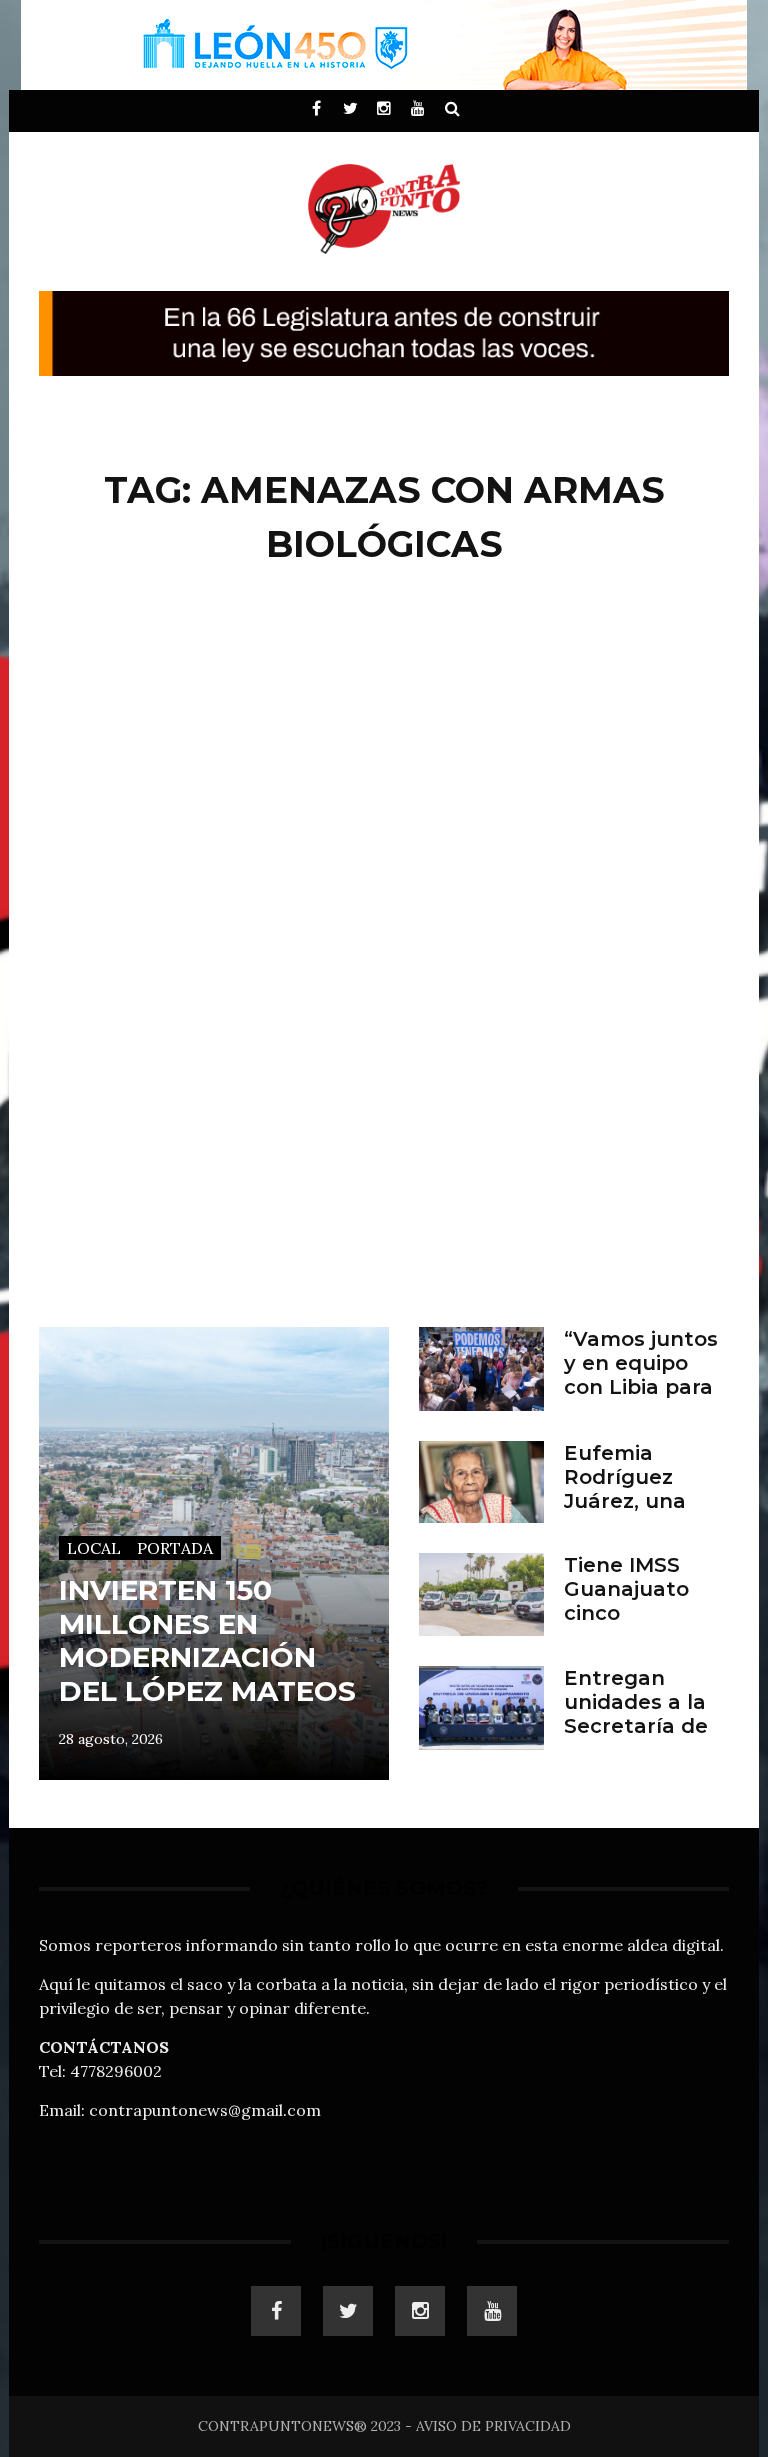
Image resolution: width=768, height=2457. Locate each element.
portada (175, 1548)
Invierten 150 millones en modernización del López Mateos (207, 1640)
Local (94, 1548)
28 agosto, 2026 (111, 1739)
